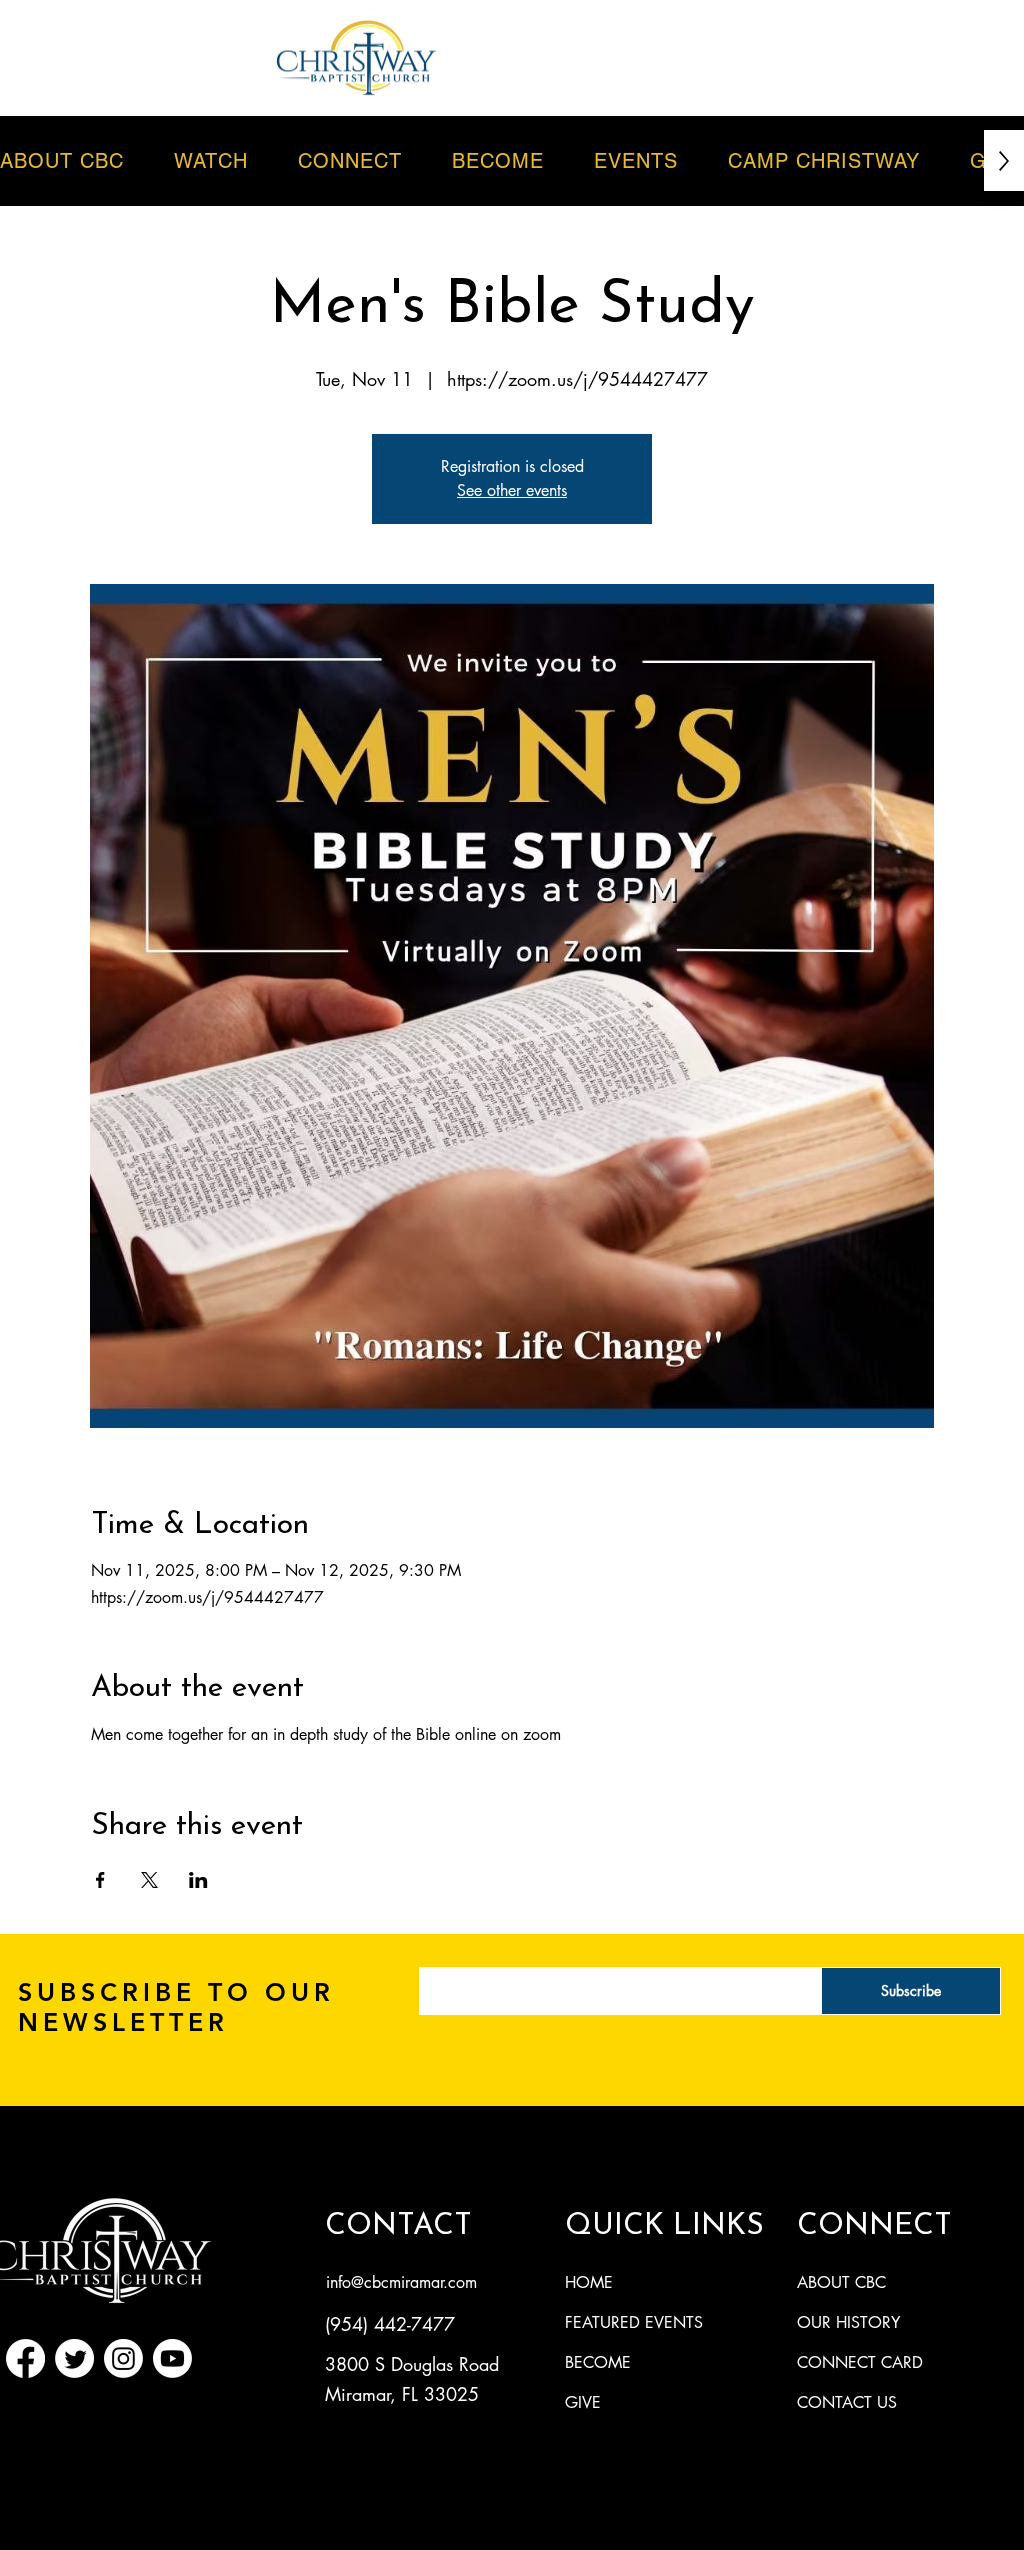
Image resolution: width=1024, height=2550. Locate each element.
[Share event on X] (149, 1880)
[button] (636, 160)
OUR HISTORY (848, 2322)
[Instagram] (123, 2358)
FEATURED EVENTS (634, 2322)
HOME (589, 2282)
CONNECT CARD (860, 2362)
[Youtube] (172, 2358)
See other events (512, 490)
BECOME (598, 2362)
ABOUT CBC (841, 2282)
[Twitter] (74, 2358)
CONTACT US (847, 2402)
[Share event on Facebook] (100, 1880)
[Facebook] (25, 2358)
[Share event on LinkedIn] (198, 1880)
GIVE (583, 2402)
